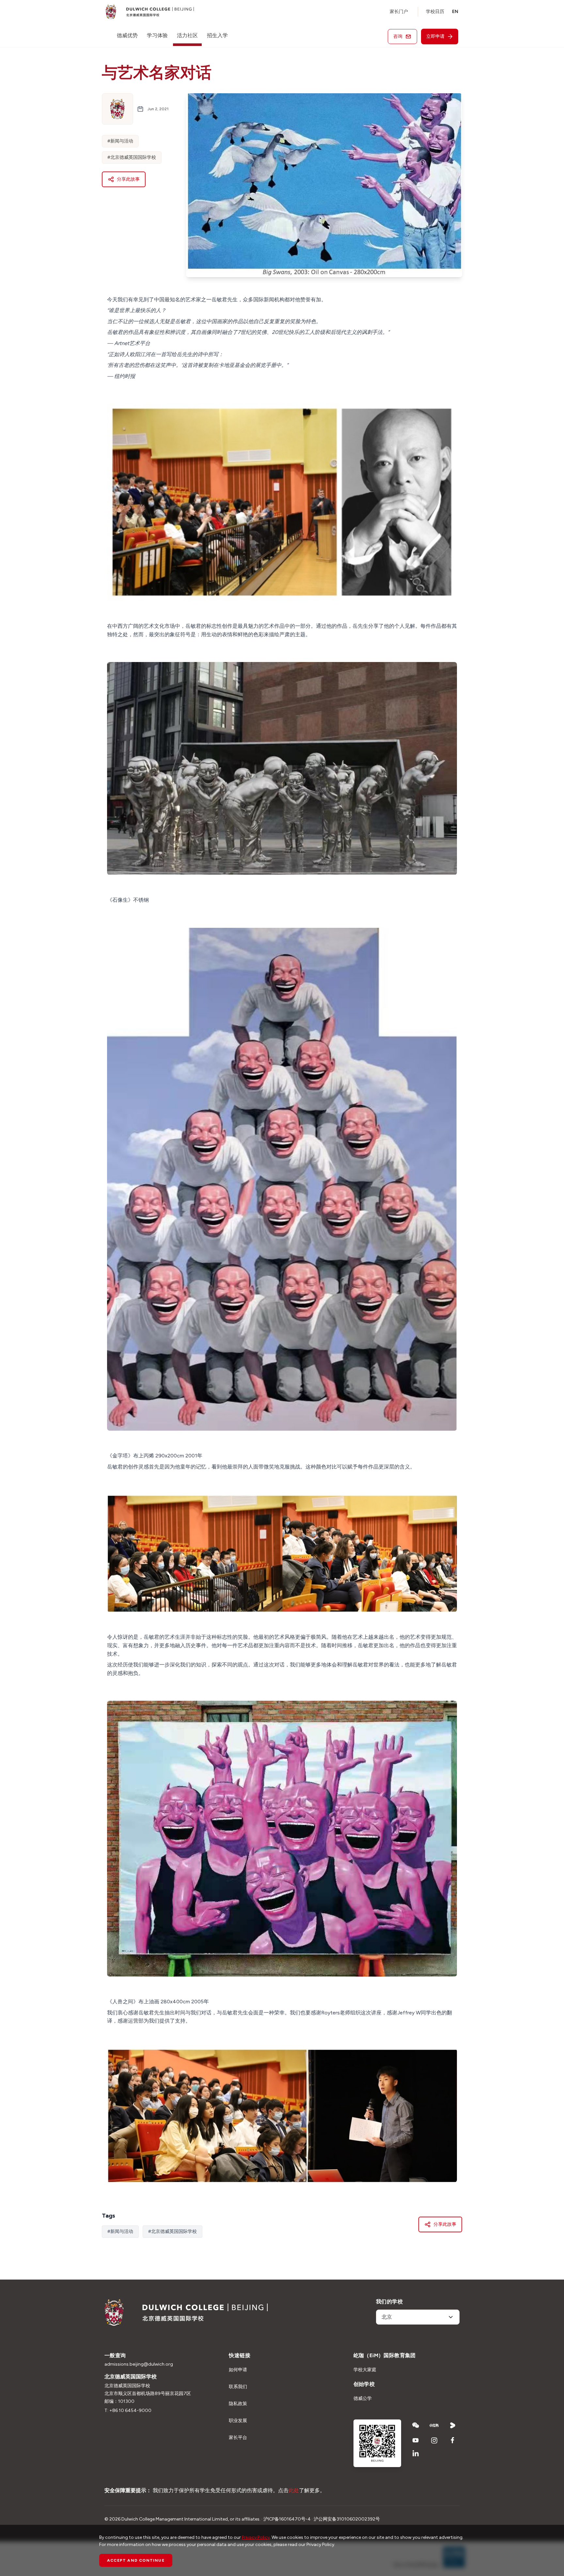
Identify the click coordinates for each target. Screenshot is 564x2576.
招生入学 (217, 35)
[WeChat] (416, 2425)
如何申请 (238, 2370)
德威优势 (127, 35)
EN (455, 12)
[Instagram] (434, 2440)
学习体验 (157, 35)
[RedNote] (434, 2425)
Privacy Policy (256, 2537)
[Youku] (453, 2425)
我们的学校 (389, 2302)
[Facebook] (453, 2440)
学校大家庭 (365, 2370)
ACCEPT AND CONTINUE (136, 2560)
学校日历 (435, 12)
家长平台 (238, 2438)
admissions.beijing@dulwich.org (139, 2364)
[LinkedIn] (416, 2453)
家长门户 (399, 12)
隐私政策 (238, 2404)
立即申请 (435, 36)
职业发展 (238, 2421)
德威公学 (363, 2398)
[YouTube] (416, 2440)
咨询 (398, 36)
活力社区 (187, 35)
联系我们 (238, 2387)
